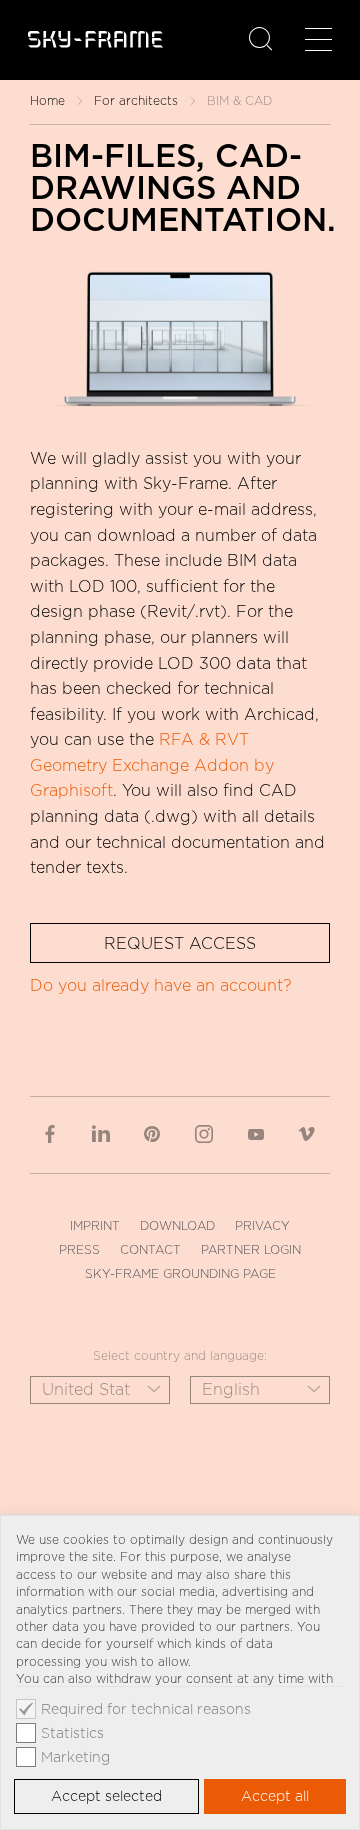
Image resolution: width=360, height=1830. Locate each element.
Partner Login (251, 1249)
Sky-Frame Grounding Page (180, 1273)
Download (177, 1225)
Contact (150, 1249)
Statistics (72, 1733)
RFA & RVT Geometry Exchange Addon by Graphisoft (152, 765)
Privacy (262, 1225)
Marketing (75, 1757)
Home (47, 100)
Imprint (95, 1225)
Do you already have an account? (161, 985)
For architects (136, 100)
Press (79, 1249)
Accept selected (106, 1796)
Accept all (275, 1796)
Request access (180, 943)
